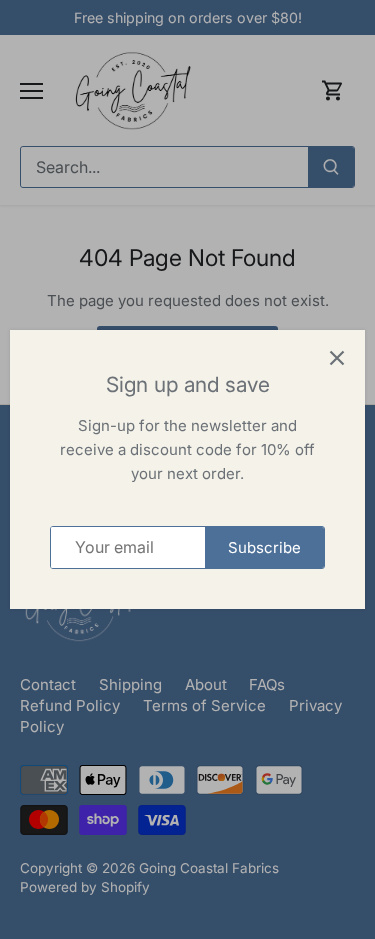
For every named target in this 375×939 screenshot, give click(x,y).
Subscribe (264, 547)
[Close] (337, 358)
